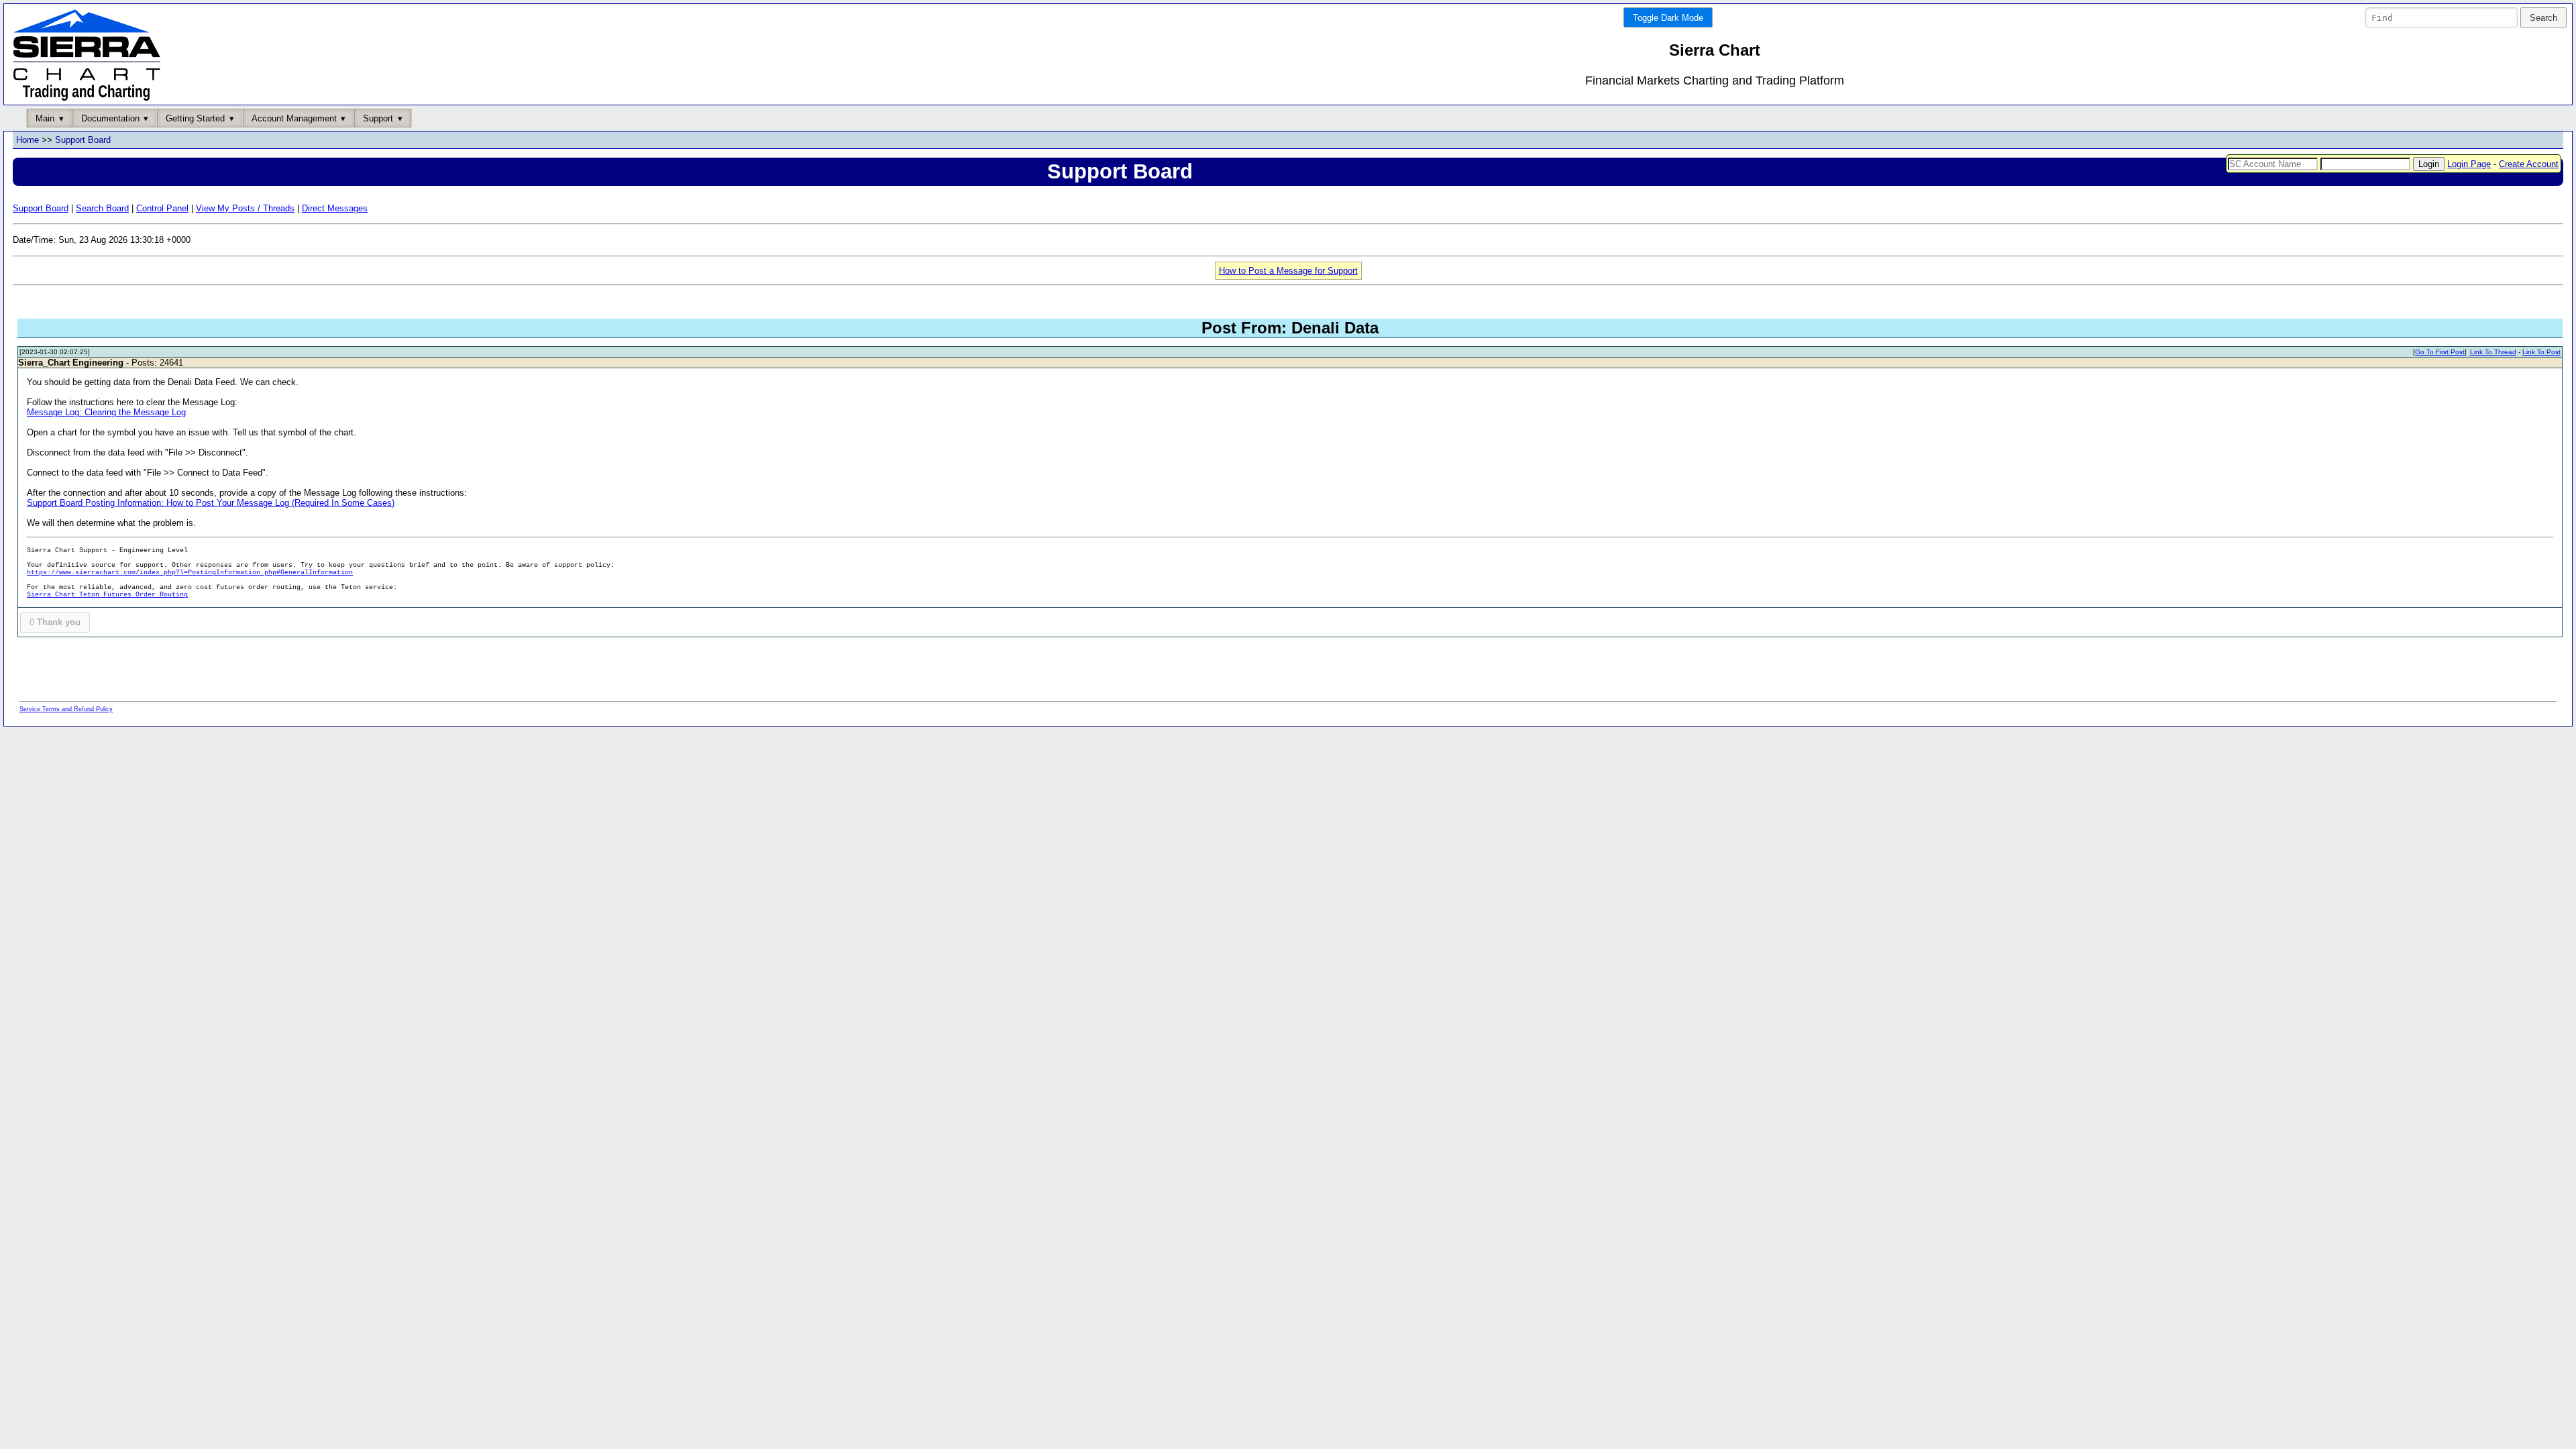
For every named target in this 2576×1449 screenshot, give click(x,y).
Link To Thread (2493, 352)
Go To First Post (2440, 352)
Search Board (102, 208)
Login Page (2469, 164)
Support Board (83, 140)
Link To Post (2541, 352)
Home (28, 140)
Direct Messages (335, 208)
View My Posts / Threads (245, 208)
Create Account (2529, 164)
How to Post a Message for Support (1288, 271)
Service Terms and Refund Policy (66, 709)
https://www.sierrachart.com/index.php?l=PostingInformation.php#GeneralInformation (190, 573)
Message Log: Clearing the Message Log (106, 412)
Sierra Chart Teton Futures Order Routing (107, 595)
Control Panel (162, 208)
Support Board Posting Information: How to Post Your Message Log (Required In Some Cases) (211, 503)
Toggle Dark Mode (1668, 18)
